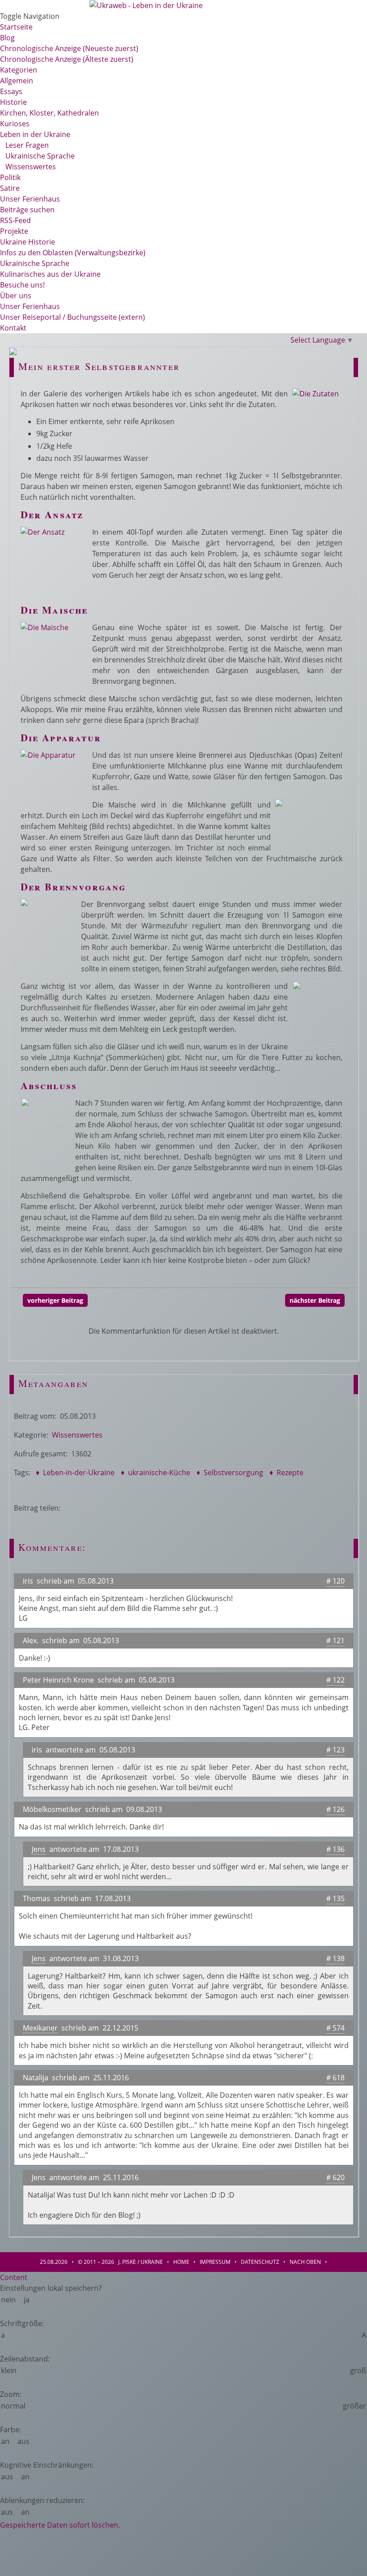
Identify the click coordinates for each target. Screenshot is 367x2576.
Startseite (16, 27)
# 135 (335, 1898)
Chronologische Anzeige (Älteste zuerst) (67, 59)
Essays (11, 91)
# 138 (335, 1958)
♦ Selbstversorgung (229, 1473)
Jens (39, 1849)
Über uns (16, 296)
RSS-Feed (15, 220)
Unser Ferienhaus (30, 199)
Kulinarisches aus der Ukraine (50, 274)
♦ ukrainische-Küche (155, 1473)
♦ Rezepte (286, 1473)
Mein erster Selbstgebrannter (99, 366)
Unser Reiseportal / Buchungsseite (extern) (73, 317)
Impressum (215, 2262)
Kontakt (13, 328)
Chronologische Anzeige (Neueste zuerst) (69, 48)
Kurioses (15, 124)
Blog (7, 38)
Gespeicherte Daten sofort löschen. (60, 2525)
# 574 (335, 2028)
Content (14, 2277)
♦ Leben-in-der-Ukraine (74, 1473)
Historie (13, 102)
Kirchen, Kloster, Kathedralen (49, 113)
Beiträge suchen (27, 210)
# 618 (335, 2078)
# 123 (335, 1750)
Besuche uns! (22, 285)
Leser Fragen (24, 145)
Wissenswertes (28, 167)
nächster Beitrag (315, 1300)
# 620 (335, 2177)
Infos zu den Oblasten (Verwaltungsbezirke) (73, 253)
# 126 (335, 1809)
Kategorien (19, 70)
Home (181, 2262)
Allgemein (17, 81)
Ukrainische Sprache (37, 156)
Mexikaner (40, 2028)
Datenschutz (260, 2262)
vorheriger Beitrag (55, 1300)
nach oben (305, 2262)
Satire (10, 188)
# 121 (335, 1640)
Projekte (14, 231)
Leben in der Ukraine (35, 134)
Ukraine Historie (28, 242)
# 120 (335, 1581)
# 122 (335, 1680)
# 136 (335, 1849)
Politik (10, 177)
